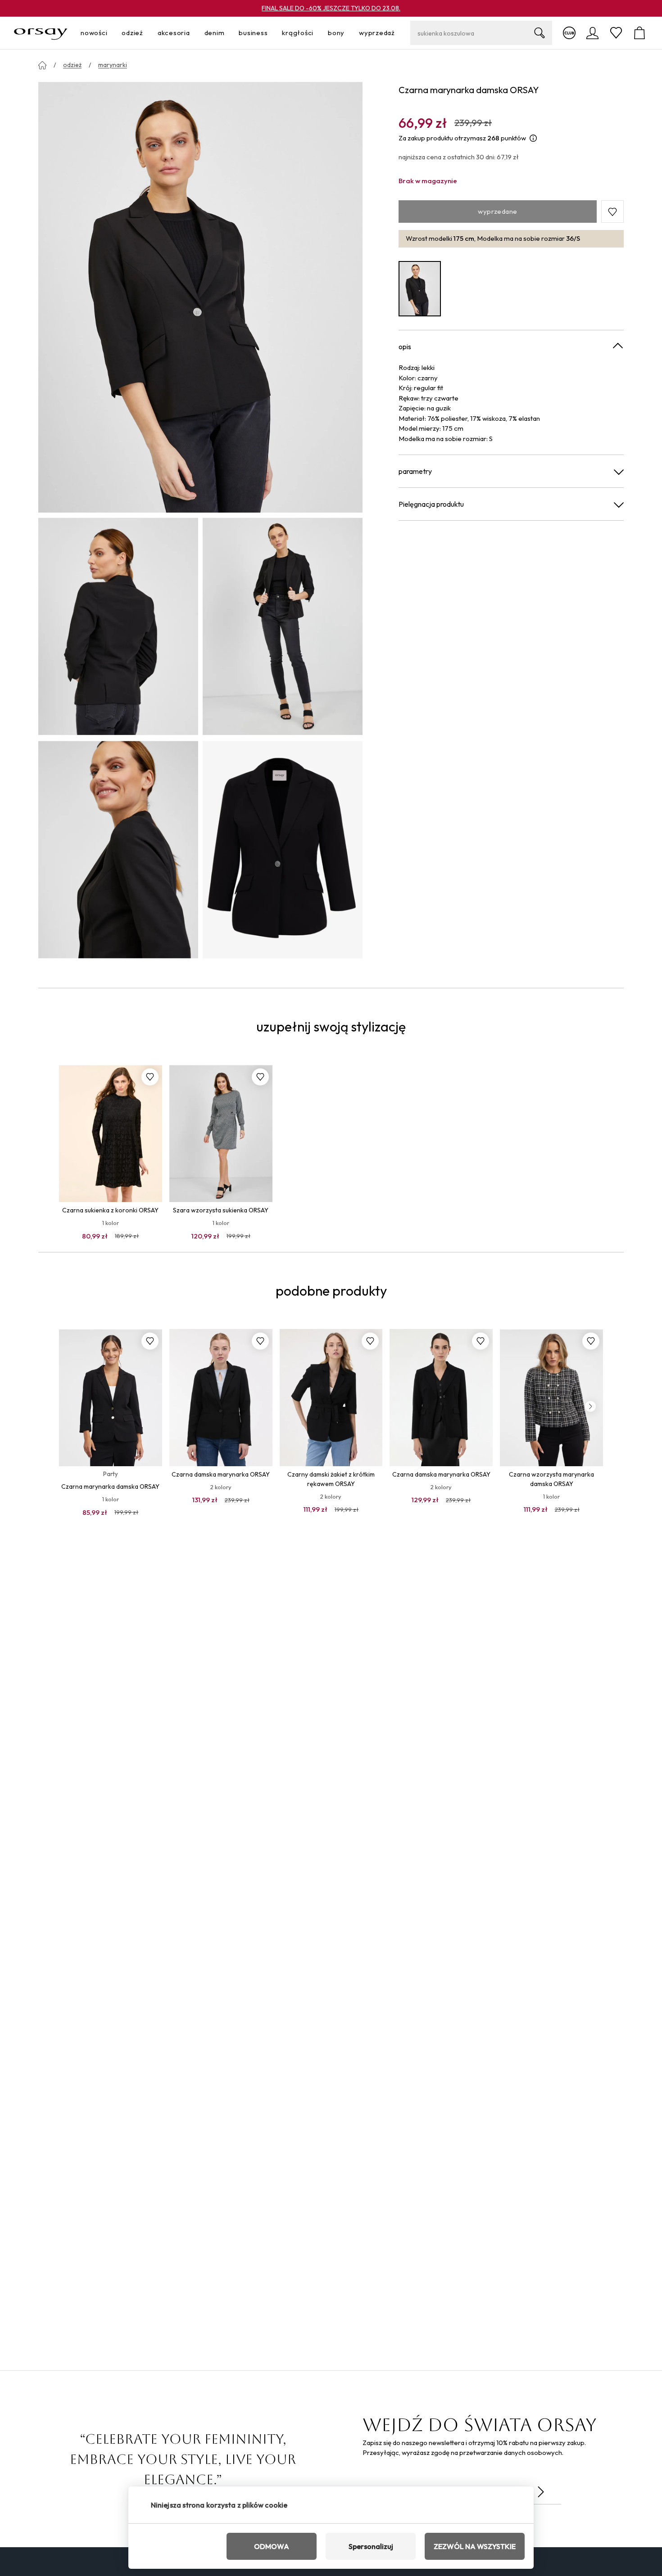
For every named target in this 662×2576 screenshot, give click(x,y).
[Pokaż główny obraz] (200, 297)
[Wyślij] (541, 2492)
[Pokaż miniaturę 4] (283, 850)
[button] (612, 212)
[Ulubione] (616, 33)
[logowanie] (593, 33)
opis (405, 347)
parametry (415, 471)
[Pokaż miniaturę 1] (118, 626)
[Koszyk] (639, 33)
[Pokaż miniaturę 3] (118, 850)
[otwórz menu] (110, 33)
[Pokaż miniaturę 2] (283, 626)
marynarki (113, 65)
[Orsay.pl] (41, 33)
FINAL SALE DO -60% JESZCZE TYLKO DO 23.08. (331, 8)
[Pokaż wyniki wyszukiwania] (540, 33)
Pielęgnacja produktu (431, 504)
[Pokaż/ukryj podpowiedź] (533, 138)
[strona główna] (42, 65)
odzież (72, 65)
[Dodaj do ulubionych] (150, 1077)
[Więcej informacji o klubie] (569, 33)
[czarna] (420, 289)
